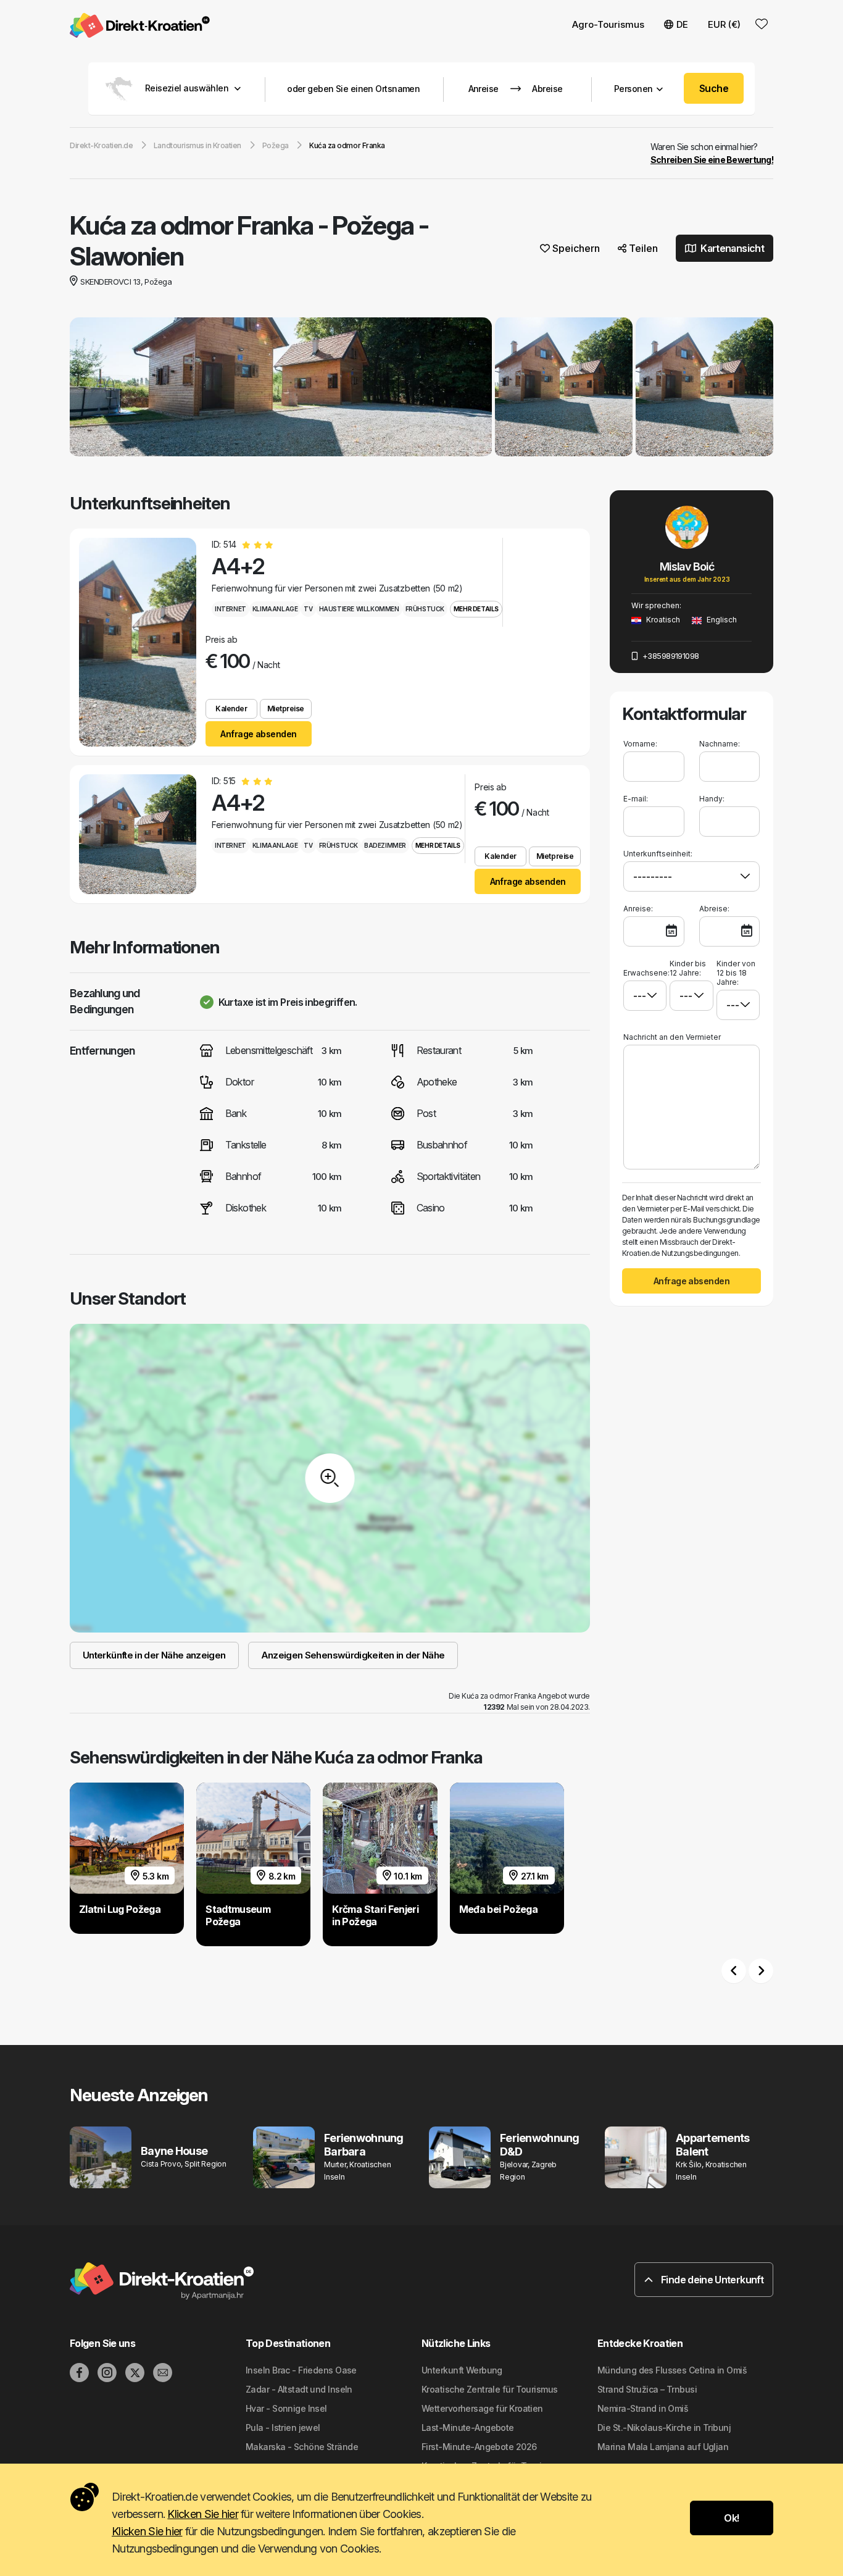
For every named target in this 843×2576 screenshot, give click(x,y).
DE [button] (682, 24)
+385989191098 (669, 656)
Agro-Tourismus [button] (608, 24)
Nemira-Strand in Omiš (643, 2408)
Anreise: (638, 909)
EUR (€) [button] (724, 24)
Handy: (712, 799)
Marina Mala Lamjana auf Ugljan (663, 2447)
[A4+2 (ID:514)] (138, 642)
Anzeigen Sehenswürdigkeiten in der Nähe (353, 1655)
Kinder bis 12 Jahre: (688, 968)
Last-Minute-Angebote (468, 2428)
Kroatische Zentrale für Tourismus (490, 2389)
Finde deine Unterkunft (711, 2280)
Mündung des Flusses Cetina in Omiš (672, 2370)
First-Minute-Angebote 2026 (479, 2447)
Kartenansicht (731, 248)
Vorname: (640, 744)
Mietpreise (286, 709)
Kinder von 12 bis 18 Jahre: (736, 973)
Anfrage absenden (258, 734)
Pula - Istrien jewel (283, 2428)
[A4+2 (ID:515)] (138, 834)
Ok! (731, 2518)
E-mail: (636, 799)
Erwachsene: (645, 973)
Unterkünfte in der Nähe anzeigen (154, 1655)
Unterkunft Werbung (462, 2370)
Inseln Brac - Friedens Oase (301, 2370)
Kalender (231, 709)
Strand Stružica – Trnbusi (647, 2389)
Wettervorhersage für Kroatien (482, 2408)
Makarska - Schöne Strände (302, 2447)
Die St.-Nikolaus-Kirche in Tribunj (664, 2428)
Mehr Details (476, 609)
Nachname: (720, 744)
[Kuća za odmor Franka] (281, 388)
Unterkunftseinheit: (658, 854)
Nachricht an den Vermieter (672, 1037)
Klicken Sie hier (202, 2514)
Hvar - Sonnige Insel (286, 2408)
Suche (714, 88)
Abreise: (714, 909)
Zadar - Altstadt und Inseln (299, 2389)
